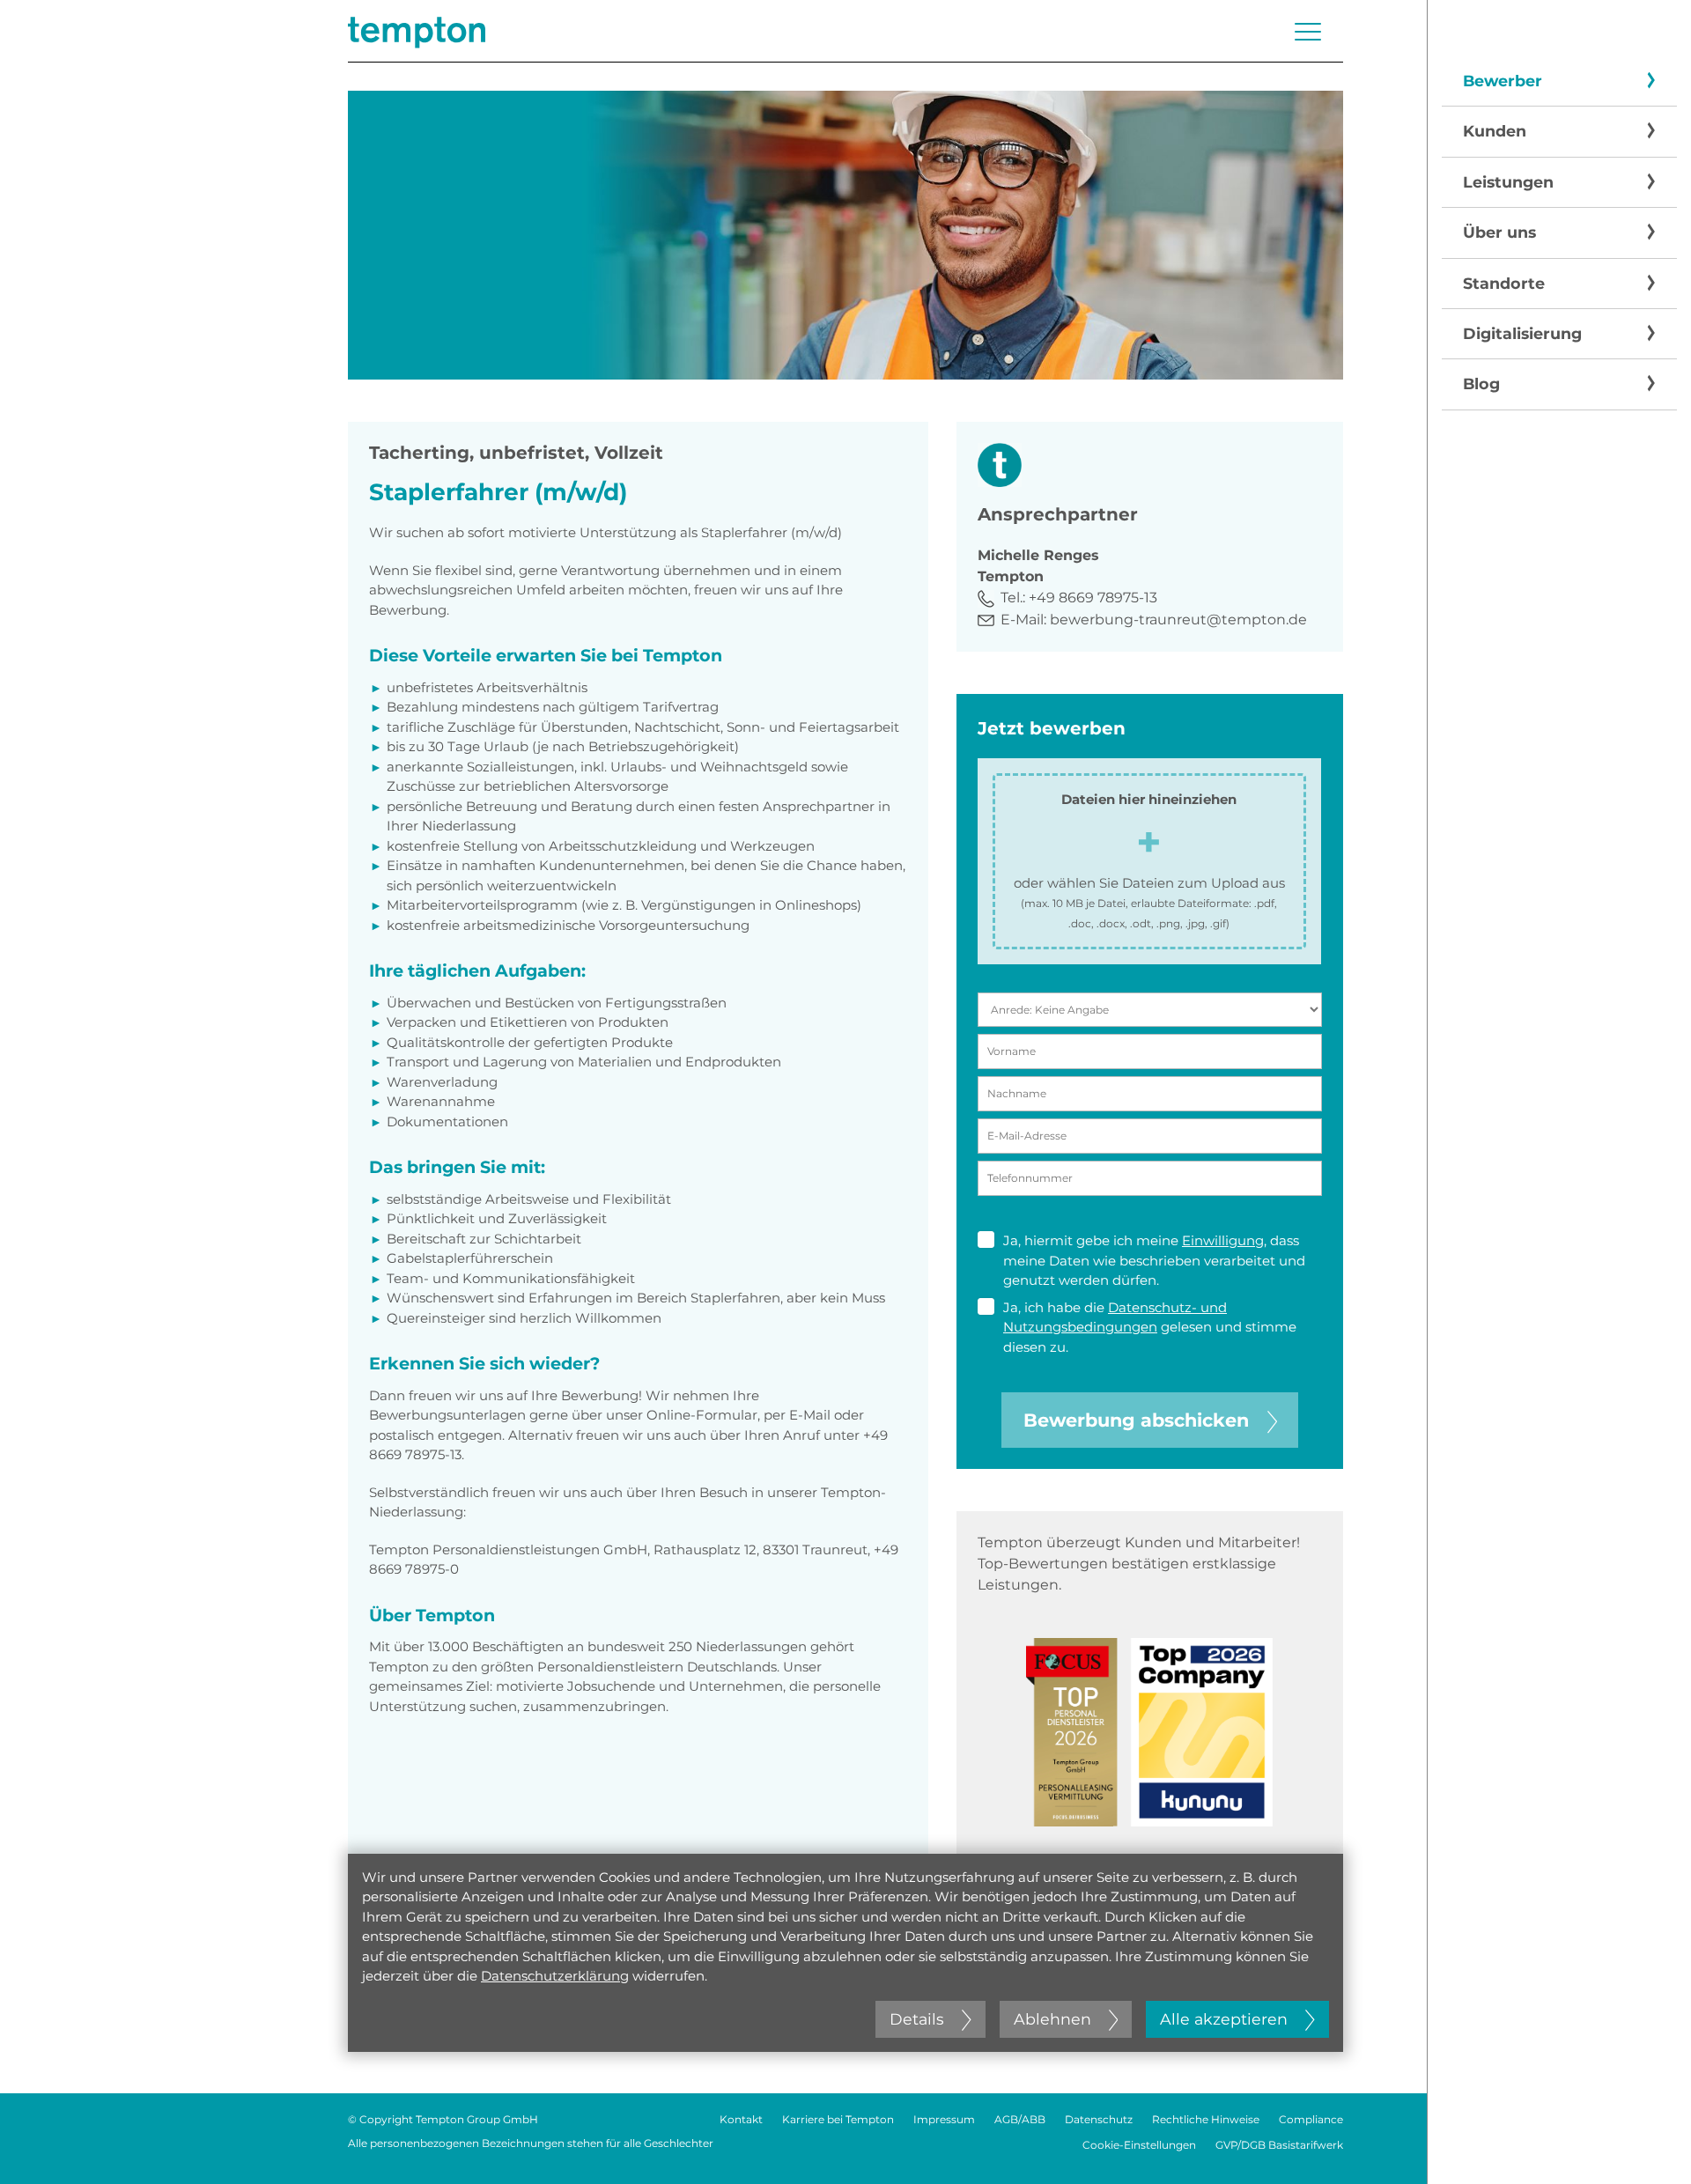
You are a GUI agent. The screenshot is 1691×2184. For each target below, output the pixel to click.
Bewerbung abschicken (1136, 1420)
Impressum (944, 2119)
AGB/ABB (1020, 2119)
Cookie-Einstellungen (1139, 2145)
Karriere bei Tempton (838, 2119)
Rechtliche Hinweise (1206, 2119)
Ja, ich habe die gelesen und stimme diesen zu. (1150, 1327)
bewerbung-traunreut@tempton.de (1178, 620)
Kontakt (741, 2119)
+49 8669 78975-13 (1093, 598)
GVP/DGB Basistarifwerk (1279, 2145)
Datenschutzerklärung (555, 1976)
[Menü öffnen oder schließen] (1308, 32)
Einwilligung (1223, 1240)
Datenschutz (1099, 2119)
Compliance (1311, 2119)
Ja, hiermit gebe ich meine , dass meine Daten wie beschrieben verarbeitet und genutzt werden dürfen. (1154, 1260)
